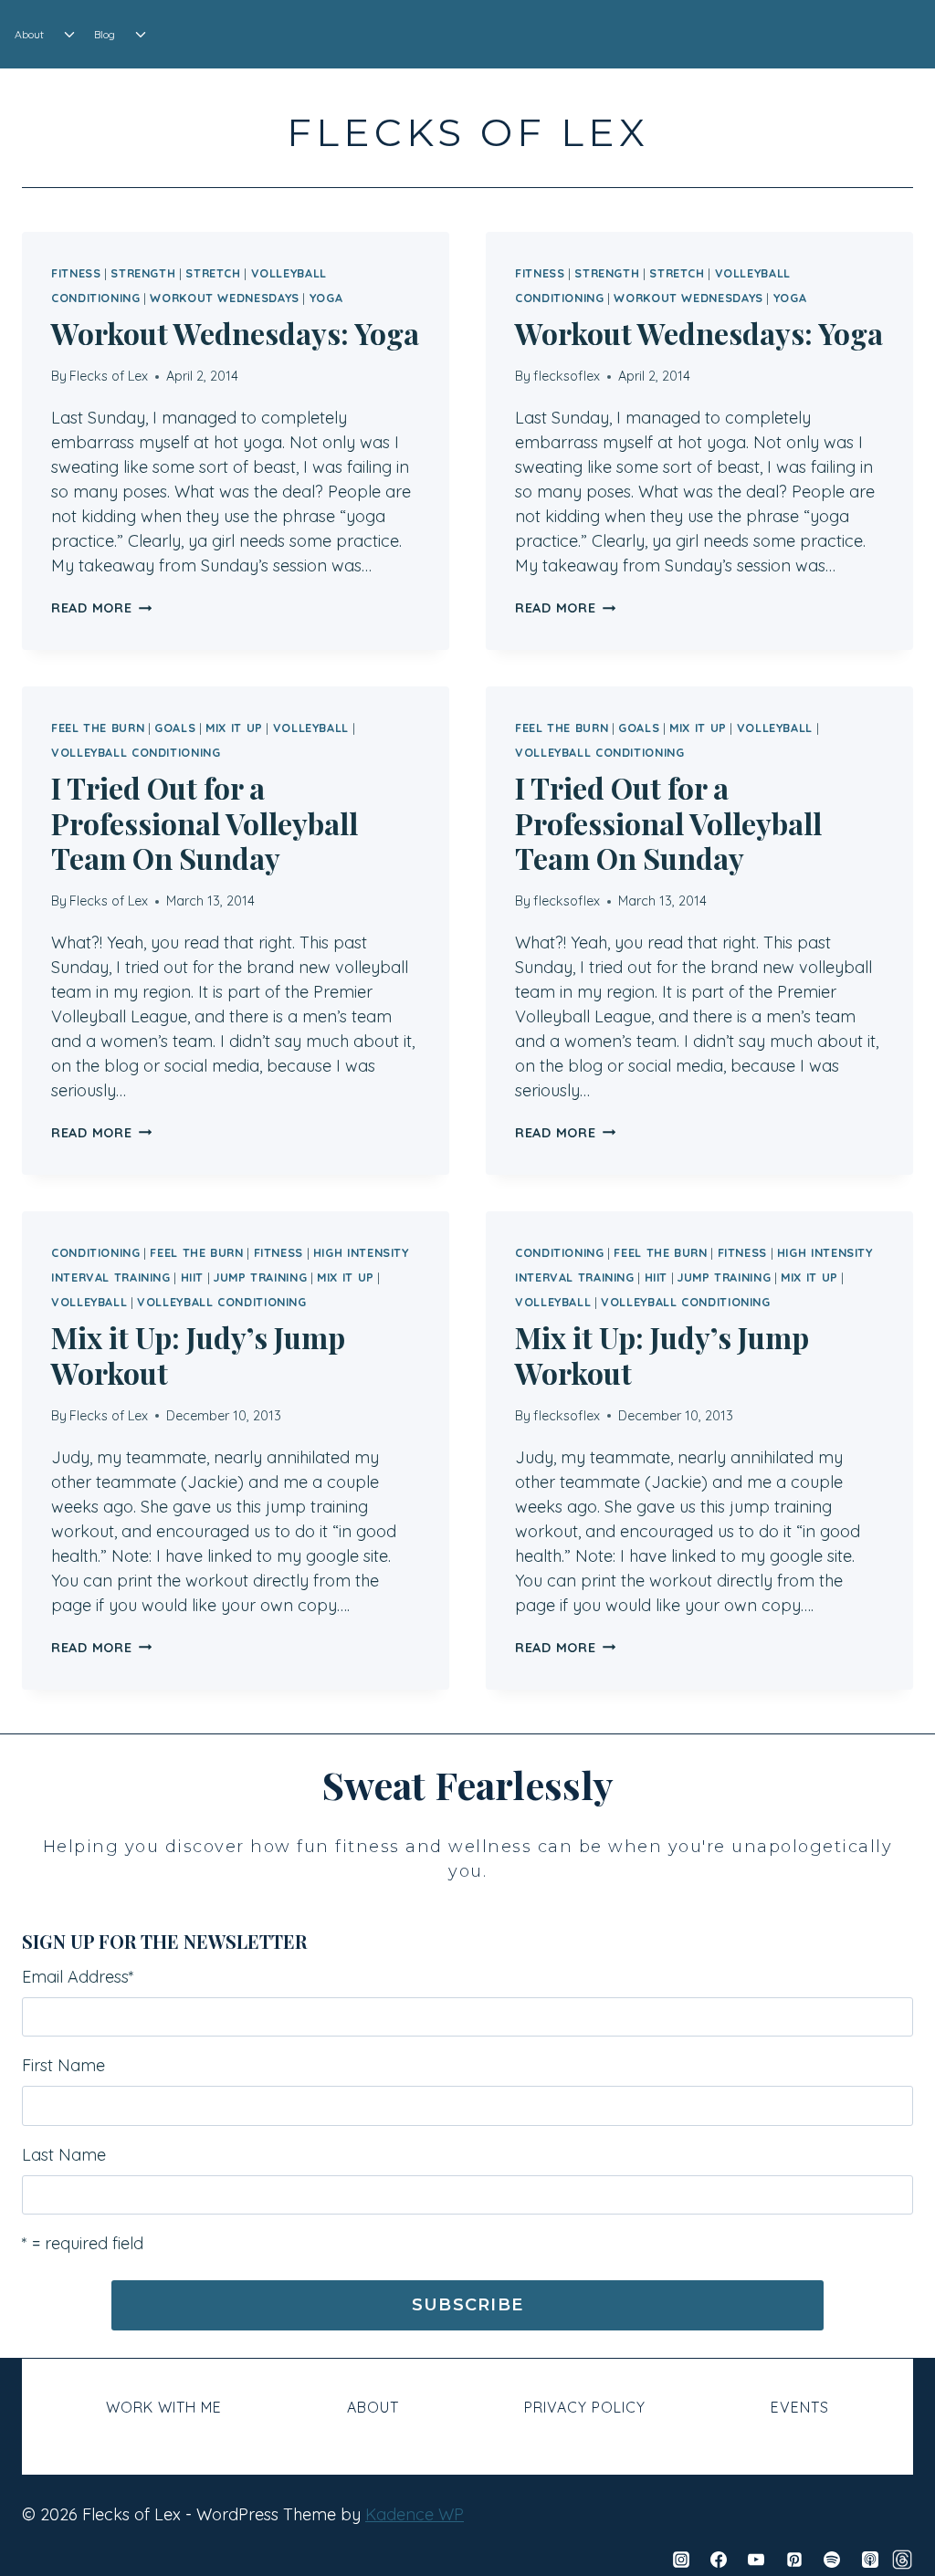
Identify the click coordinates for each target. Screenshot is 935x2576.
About (29, 34)
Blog (105, 34)
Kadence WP (415, 2514)
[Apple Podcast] (870, 2560)
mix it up (234, 728)
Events (800, 2407)
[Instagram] (681, 2560)
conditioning (96, 1252)
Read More (101, 608)
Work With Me (164, 2407)
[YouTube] (756, 2560)
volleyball (311, 728)
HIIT (193, 1277)
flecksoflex (567, 376)
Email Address (78, 1977)
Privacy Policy (585, 2407)
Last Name (64, 2155)
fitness (76, 273)
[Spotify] (832, 2560)
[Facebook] (719, 2560)
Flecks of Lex (109, 376)
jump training (260, 1277)
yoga (326, 298)
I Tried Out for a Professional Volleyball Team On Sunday (205, 822)
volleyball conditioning (136, 752)
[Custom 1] (902, 2560)
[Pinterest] (794, 2560)
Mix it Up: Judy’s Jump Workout (198, 1354)
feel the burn (98, 728)
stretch (213, 273)
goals (175, 728)
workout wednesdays (224, 298)
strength (143, 273)
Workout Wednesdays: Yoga (235, 333)
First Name (63, 2065)
